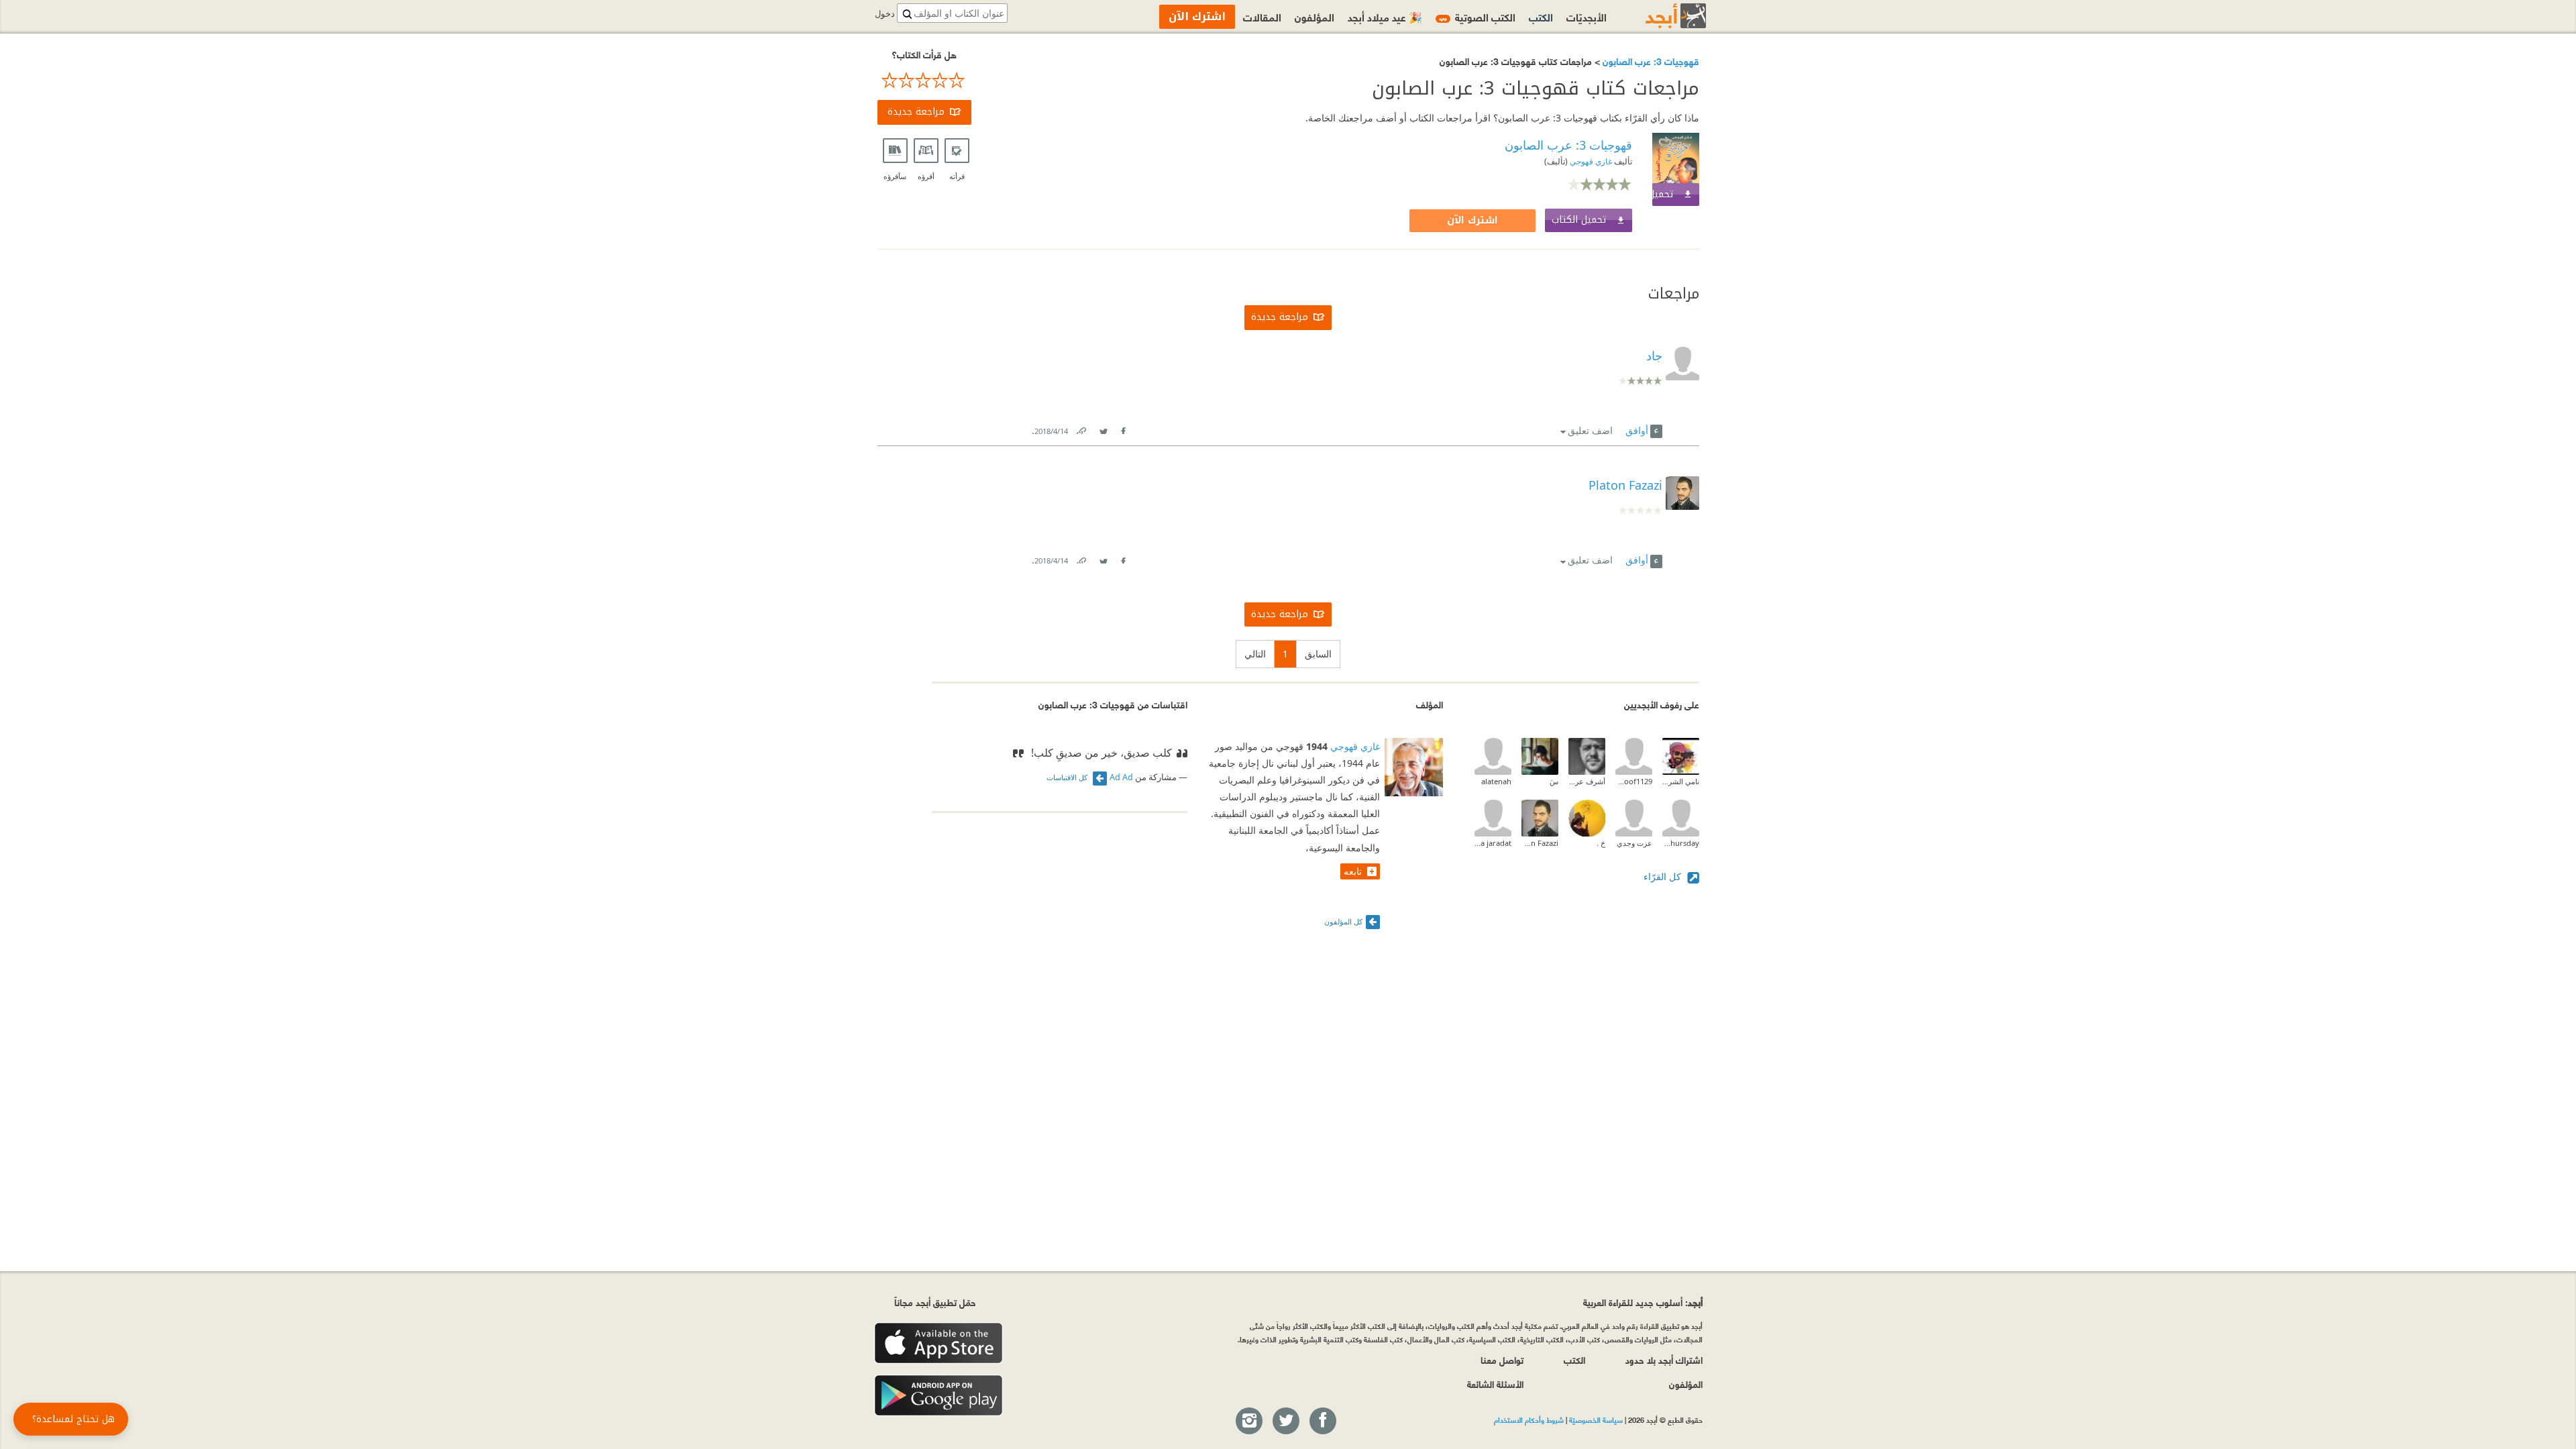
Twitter (1104, 428)
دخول (885, 14)
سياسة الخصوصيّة (1596, 1419)
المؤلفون (1314, 16)
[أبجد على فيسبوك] (1322, 1421)
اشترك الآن (1472, 220)
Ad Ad (1121, 777)
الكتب (1541, 16)
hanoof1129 (1634, 781)
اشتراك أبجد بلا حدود (1664, 1359)
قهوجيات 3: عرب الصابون (1650, 61)
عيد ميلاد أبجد (1385, 16)
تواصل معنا (1502, 1359)
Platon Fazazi (1625, 485)
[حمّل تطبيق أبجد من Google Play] (938, 1396)
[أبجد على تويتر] (1285, 1421)
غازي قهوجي (1590, 161)
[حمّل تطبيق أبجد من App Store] (938, 1343)
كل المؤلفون (1343, 921)
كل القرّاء (1664, 876)
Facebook (1123, 428)
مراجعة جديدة (916, 112)
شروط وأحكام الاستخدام (1529, 1419)
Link (1081, 428)
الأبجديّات (1587, 16)
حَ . (1601, 843)
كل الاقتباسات (1068, 777)
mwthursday (1681, 843)
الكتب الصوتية (1477, 16)
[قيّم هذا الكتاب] (924, 80)
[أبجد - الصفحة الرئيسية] (1659, 16)
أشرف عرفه (1587, 781)
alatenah (1496, 781)
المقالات (1262, 16)
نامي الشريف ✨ (1681, 781)
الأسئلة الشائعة (1495, 1384)
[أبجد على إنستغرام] (1248, 1421)
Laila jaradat (1493, 843)
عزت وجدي (1634, 843)
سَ (1554, 781)
